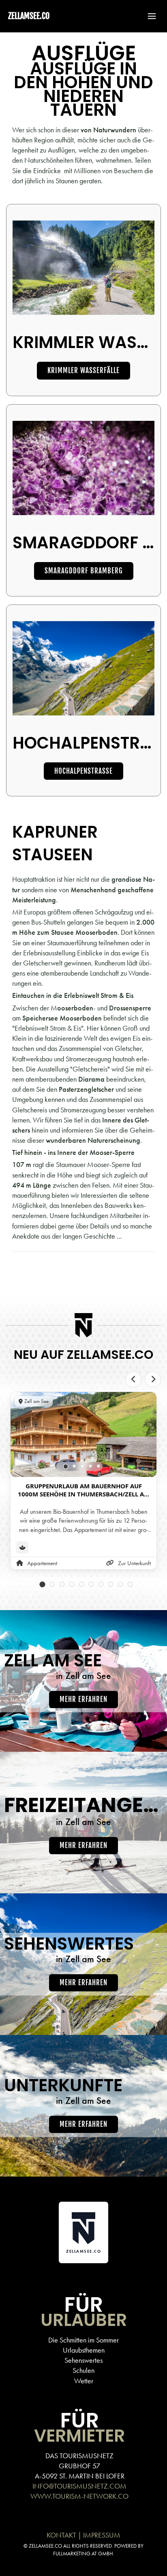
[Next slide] (153, 1379)
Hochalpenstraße (83, 771)
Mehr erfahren (83, 1699)
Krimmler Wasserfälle (83, 370)
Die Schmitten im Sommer (83, 2340)
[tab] (66, 1466)
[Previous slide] (133, 1379)
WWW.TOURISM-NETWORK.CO (79, 2496)
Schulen (83, 2370)
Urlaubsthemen (84, 2350)
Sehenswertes (83, 2360)
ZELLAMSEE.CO (29, 16)
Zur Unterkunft (134, 1563)
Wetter (84, 2381)
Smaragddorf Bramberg (84, 571)
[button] (148, 16)
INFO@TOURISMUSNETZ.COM (79, 2486)
